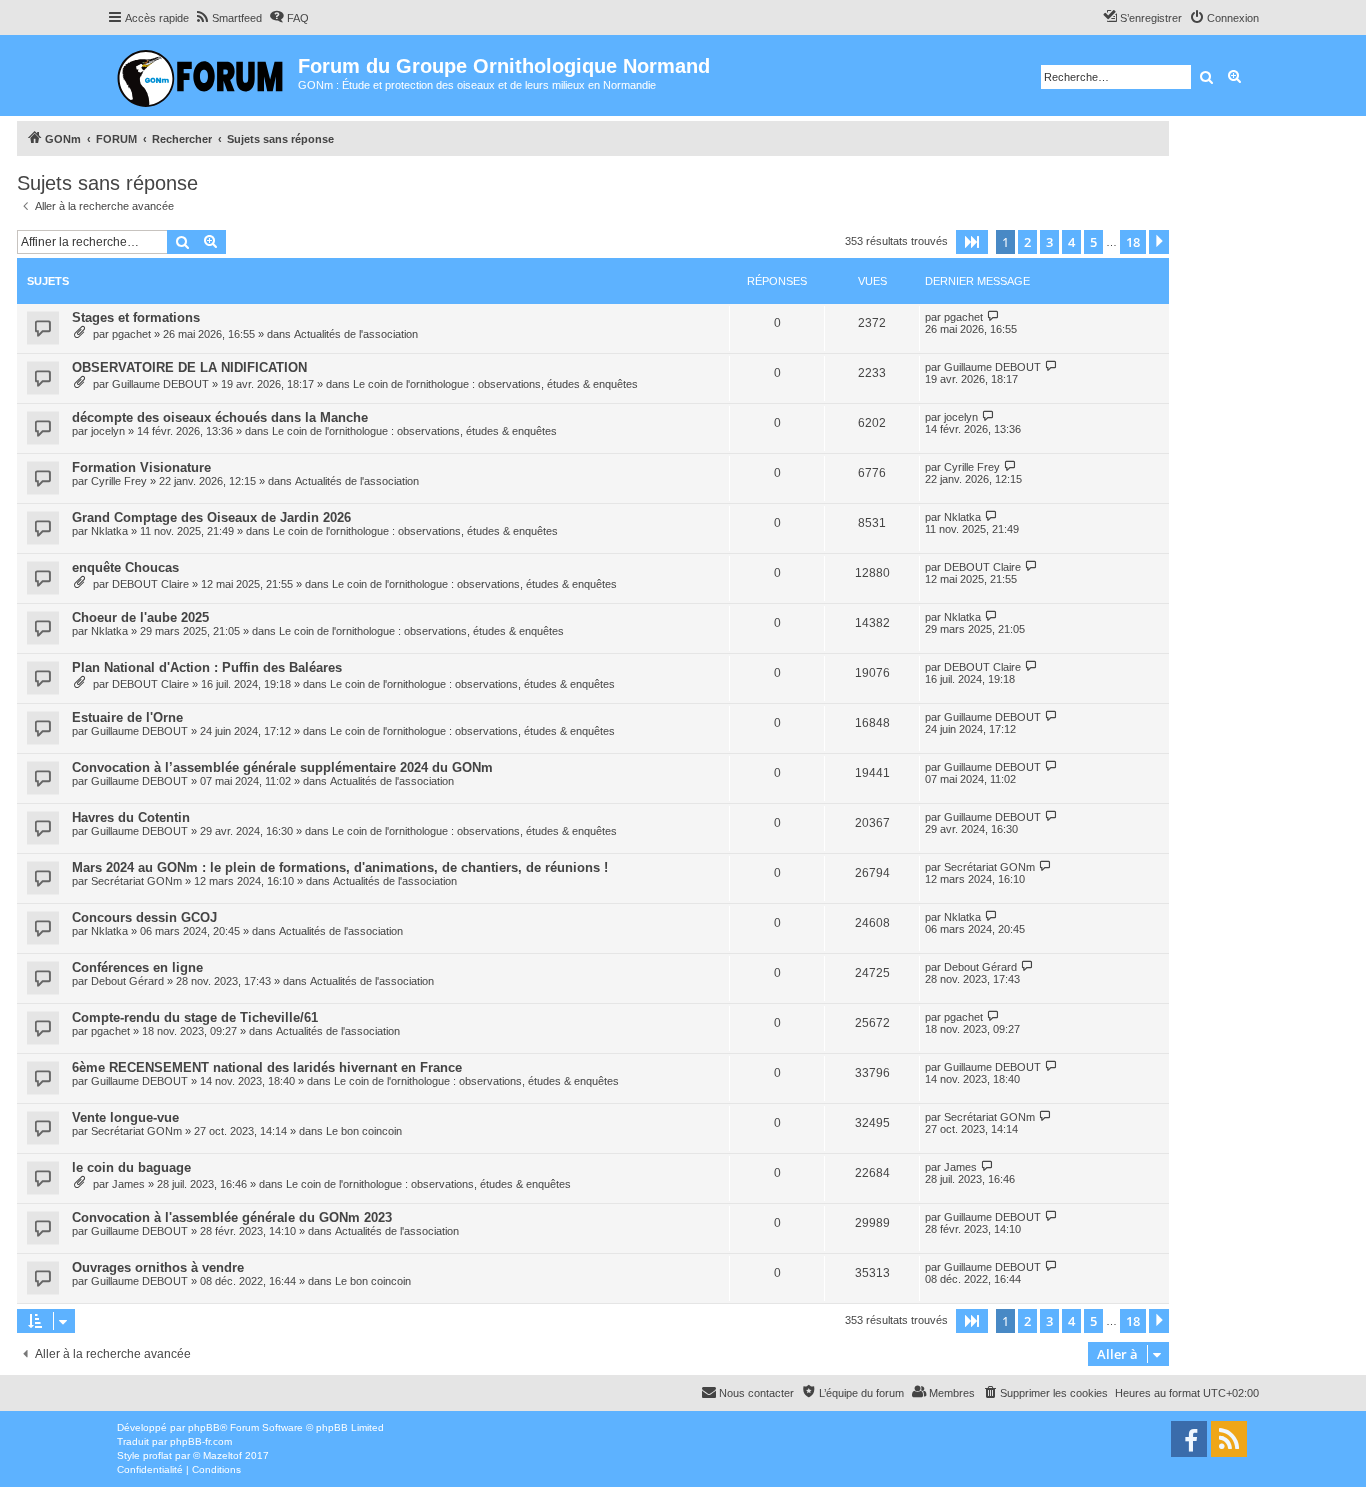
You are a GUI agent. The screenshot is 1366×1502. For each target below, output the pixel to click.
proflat (157, 1455)
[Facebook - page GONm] (1189, 1439)
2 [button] (1027, 242)
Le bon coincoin (364, 1131)
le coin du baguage (131, 1167)
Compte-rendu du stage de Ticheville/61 (195, 1017)
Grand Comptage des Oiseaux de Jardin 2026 (211, 517)
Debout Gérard (127, 981)
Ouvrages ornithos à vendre (158, 1267)
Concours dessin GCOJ (144, 917)
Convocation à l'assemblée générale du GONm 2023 (232, 1217)
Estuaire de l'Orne (127, 717)
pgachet (131, 334)
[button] (972, 242)
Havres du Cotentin (131, 817)
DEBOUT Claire (150, 584)
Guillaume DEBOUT (160, 384)
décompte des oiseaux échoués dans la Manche (220, 417)
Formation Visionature (141, 467)
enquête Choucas (125, 567)
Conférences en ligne (137, 967)
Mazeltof (222, 1455)
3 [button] (1049, 242)
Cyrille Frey (119, 481)
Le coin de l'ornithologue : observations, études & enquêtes (495, 384)
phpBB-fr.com (201, 1441)
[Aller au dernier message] (993, 316)
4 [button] (1071, 242)
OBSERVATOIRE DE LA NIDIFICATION (189, 367)
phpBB (204, 1427)
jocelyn (108, 431)
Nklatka (109, 531)
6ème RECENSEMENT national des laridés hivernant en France (267, 1067)
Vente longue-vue (125, 1117)
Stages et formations (136, 317)
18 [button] (1133, 242)
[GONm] (202, 75)
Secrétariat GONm (136, 881)
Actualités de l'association (356, 334)
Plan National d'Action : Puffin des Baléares (207, 667)
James (128, 1184)
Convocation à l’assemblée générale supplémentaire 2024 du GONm (282, 767)
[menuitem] (228, 18)
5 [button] (1093, 242)
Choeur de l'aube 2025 (140, 617)
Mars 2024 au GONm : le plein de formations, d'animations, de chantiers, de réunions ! (340, 867)
